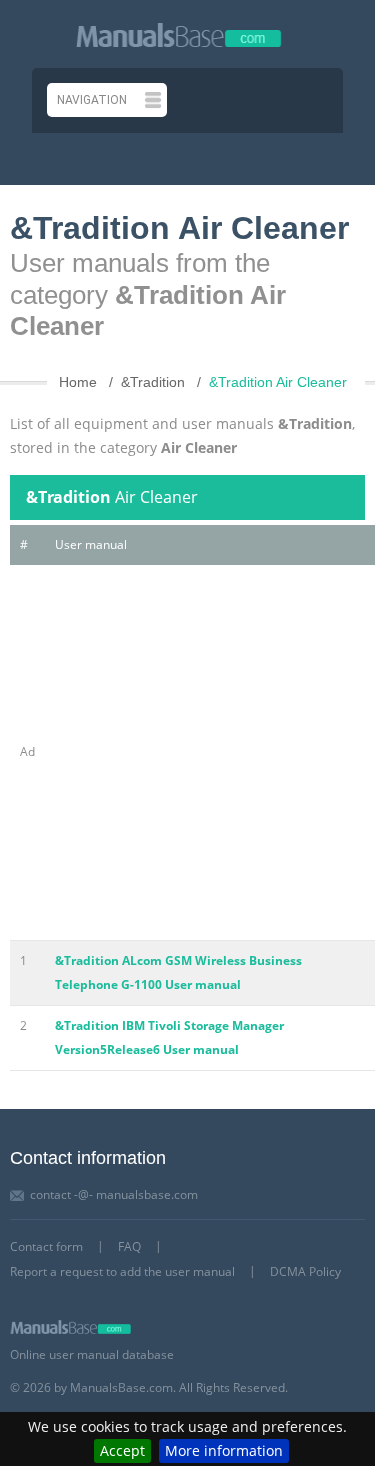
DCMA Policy (305, 1271)
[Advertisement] (187, 752)
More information (224, 1450)
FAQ (129, 1246)
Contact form (46, 1246)
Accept (122, 1450)
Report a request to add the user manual (122, 1271)
